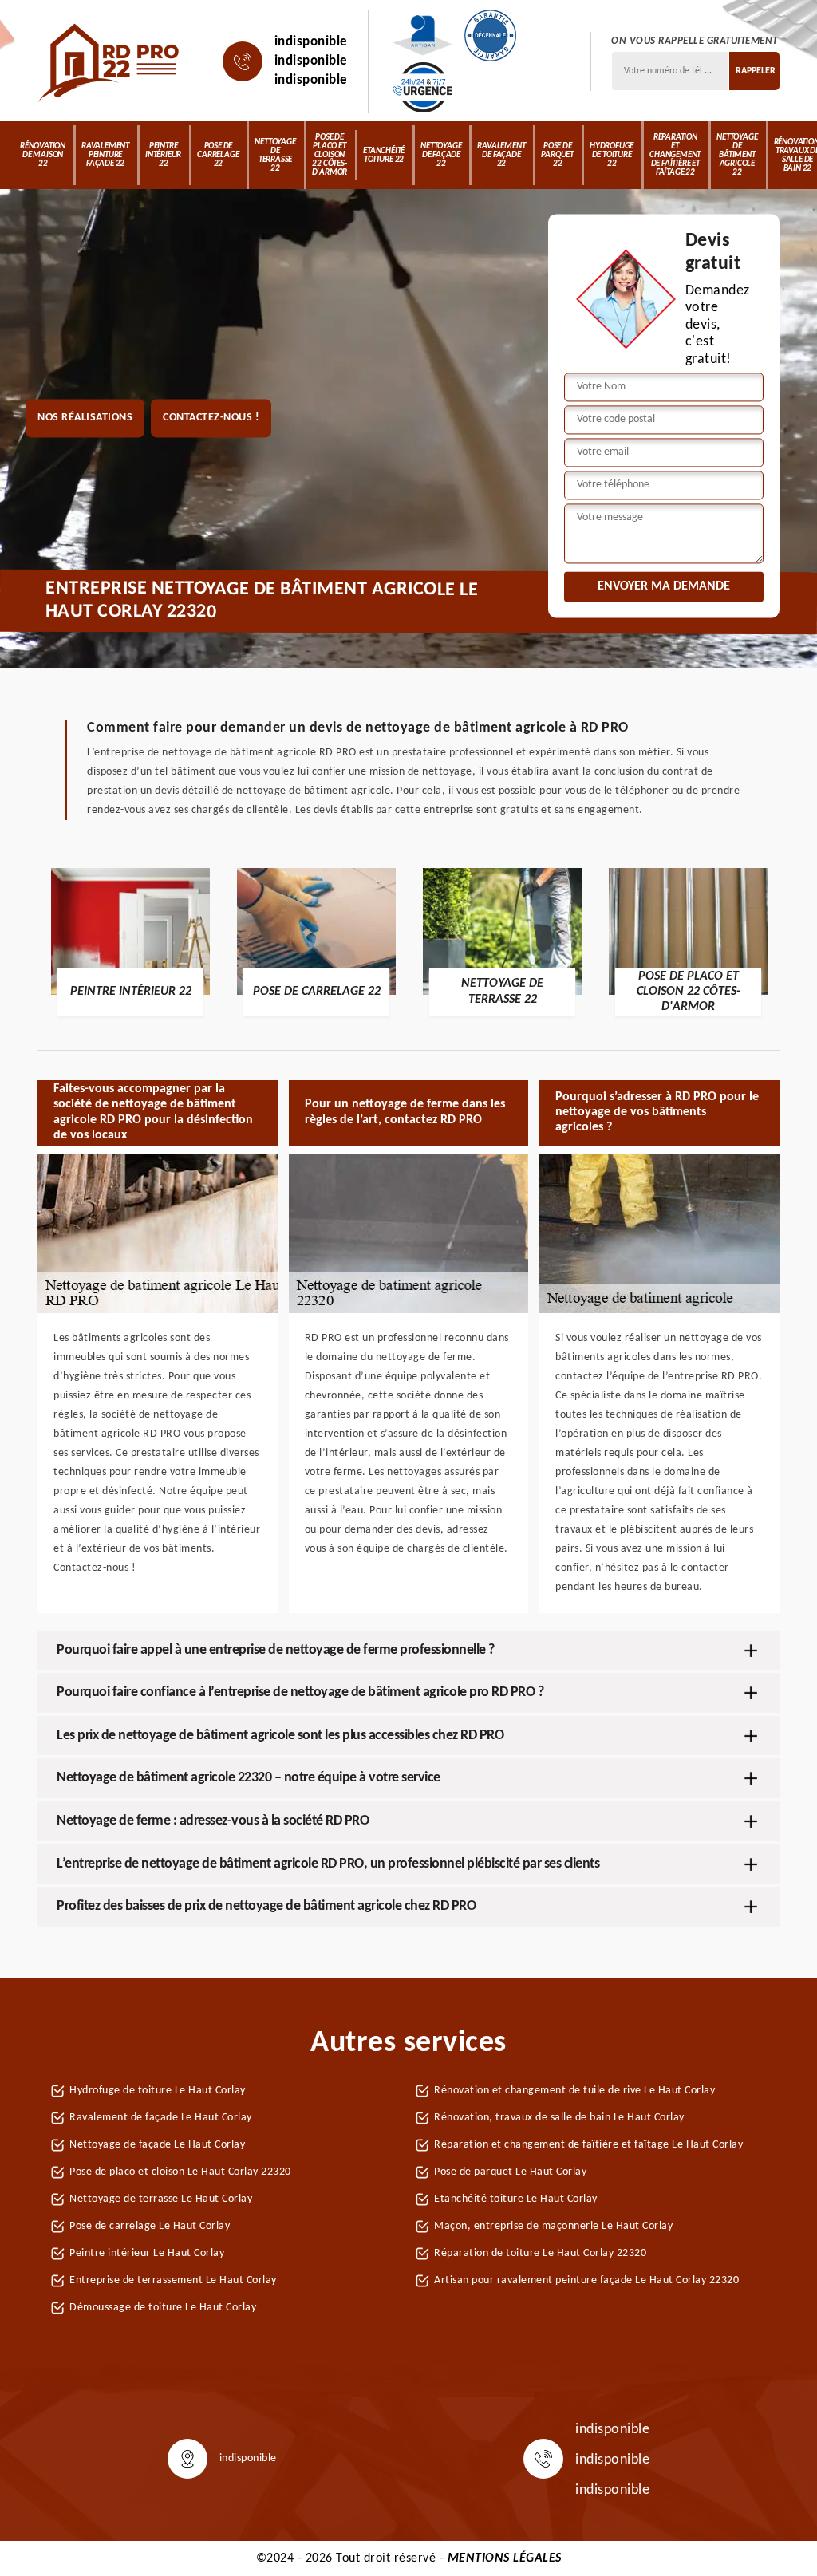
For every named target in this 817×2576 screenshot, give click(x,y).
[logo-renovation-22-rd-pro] (110, 61)
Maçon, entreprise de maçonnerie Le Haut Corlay (553, 2226)
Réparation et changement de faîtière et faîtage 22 (675, 155)
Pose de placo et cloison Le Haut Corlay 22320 (180, 2172)
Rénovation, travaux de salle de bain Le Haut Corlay (559, 2118)
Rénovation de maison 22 (43, 155)
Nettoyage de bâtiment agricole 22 (737, 155)
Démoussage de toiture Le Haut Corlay (163, 2308)
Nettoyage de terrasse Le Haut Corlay (161, 2199)
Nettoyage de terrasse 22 (275, 156)
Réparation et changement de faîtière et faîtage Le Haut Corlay (588, 2145)
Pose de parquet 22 (557, 155)
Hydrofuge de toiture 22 (612, 155)
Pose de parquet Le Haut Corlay (510, 2172)
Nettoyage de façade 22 (441, 155)
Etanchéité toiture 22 (384, 156)
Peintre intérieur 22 (163, 155)
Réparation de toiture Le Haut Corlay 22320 (540, 2253)
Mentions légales (505, 2558)
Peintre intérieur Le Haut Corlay (147, 2253)
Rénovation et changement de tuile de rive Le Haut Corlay (574, 2091)
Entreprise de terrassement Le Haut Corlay (173, 2280)
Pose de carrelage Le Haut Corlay (150, 2226)
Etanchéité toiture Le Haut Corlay (516, 2199)
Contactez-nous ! (211, 418)
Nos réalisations (85, 418)
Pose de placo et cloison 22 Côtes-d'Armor (330, 155)
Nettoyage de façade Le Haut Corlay (157, 2145)
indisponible (311, 42)
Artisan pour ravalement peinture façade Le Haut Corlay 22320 (586, 2280)
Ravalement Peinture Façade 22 (105, 155)
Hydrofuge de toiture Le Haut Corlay (158, 2091)
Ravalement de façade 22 (501, 155)
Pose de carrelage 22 (218, 155)
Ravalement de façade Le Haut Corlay (161, 2118)
